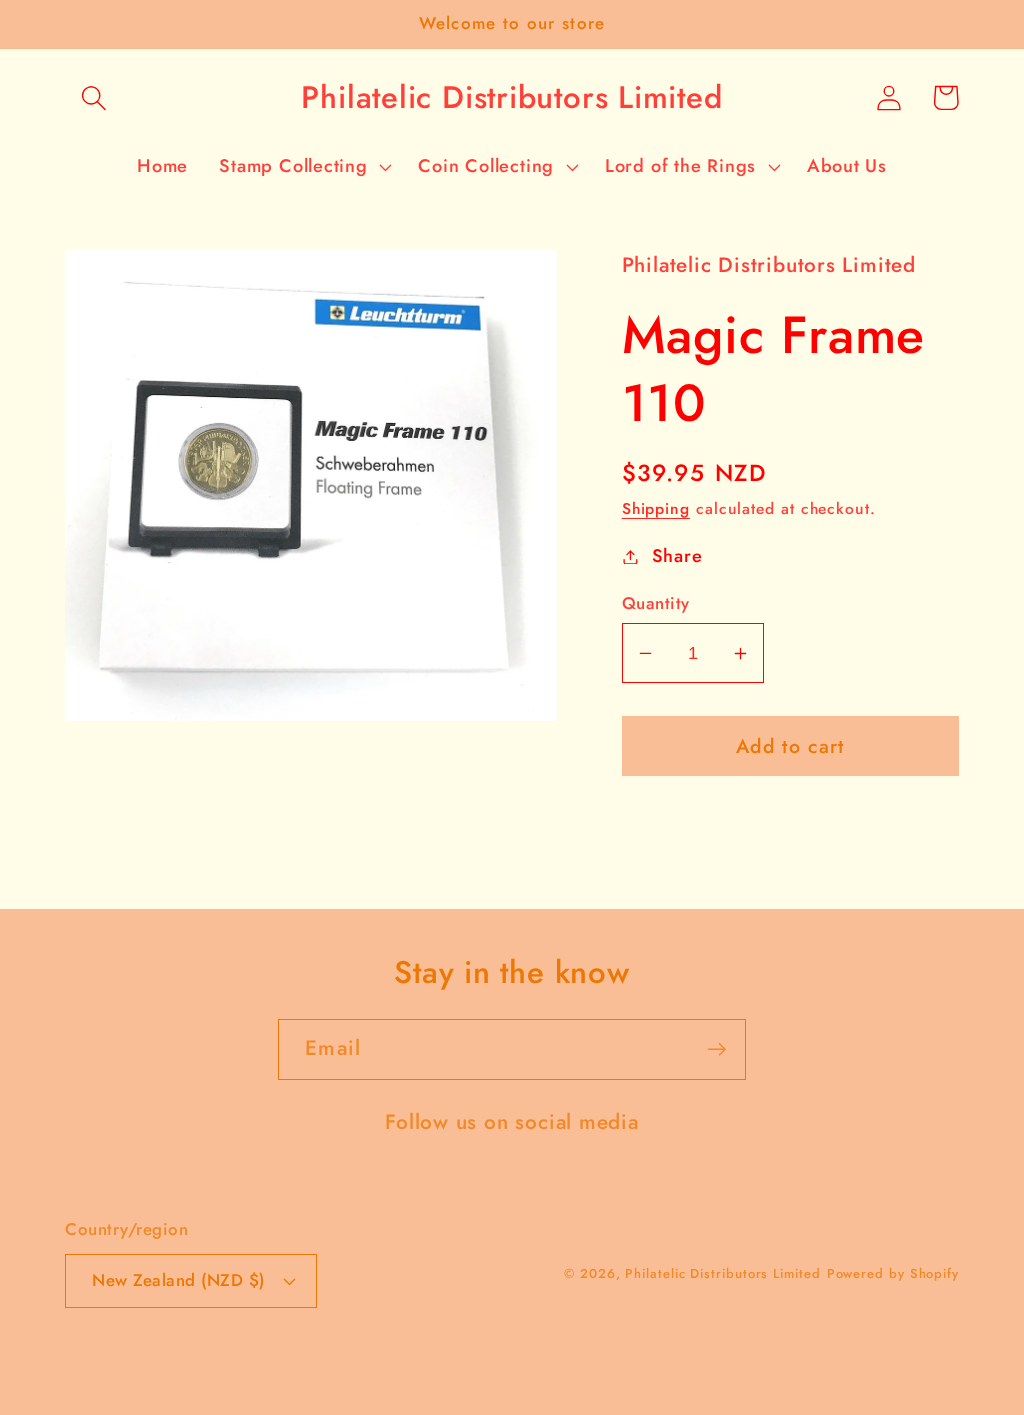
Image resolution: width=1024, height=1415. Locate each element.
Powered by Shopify (893, 1273)
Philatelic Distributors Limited (722, 1273)
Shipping (656, 508)
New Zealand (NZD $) (178, 1280)
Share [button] (677, 556)
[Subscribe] (716, 1049)
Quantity (656, 603)
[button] (93, 97)
